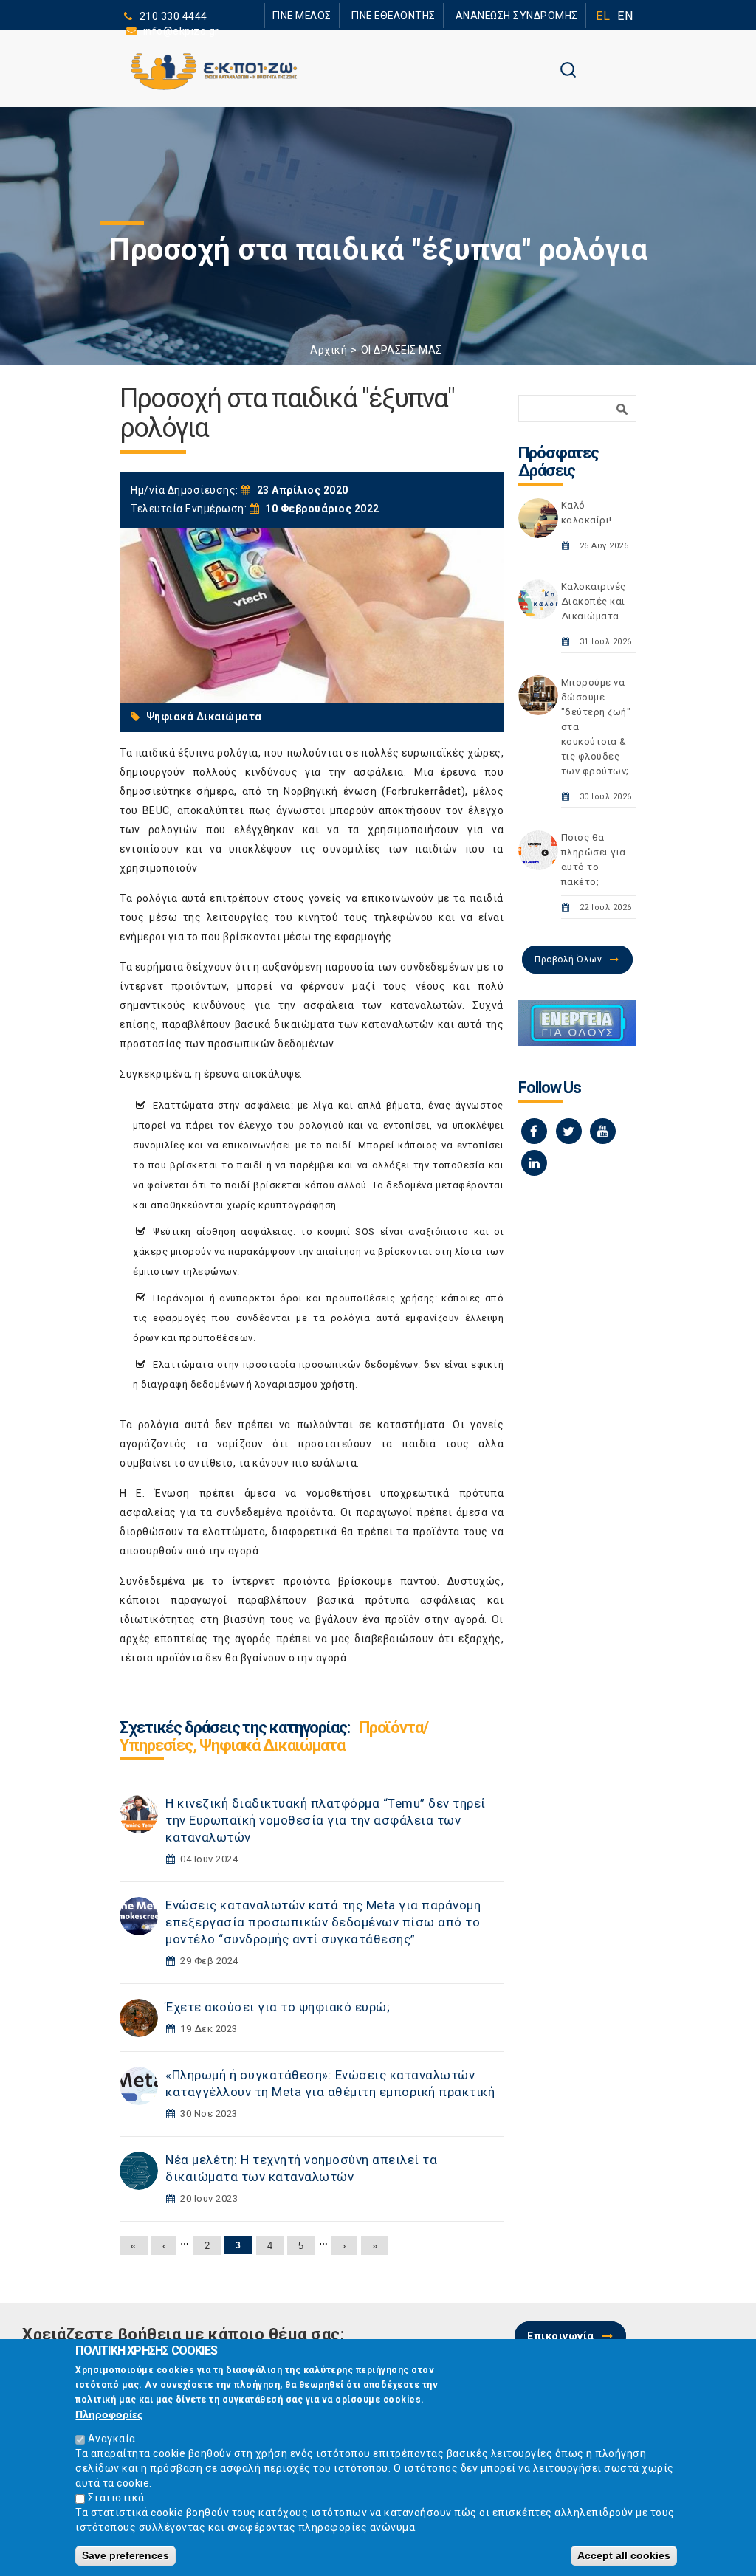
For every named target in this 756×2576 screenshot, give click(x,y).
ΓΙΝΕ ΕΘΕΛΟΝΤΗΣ (414, 15)
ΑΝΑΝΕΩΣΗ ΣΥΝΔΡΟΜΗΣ (524, 15)
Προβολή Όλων (568, 960)
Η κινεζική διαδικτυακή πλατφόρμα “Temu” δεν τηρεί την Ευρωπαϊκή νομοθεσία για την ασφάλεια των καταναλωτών (326, 1820)
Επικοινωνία (561, 2336)
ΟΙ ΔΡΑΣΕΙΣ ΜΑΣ (402, 350)
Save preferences (126, 2555)
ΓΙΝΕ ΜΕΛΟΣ (334, 15)
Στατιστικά (116, 2498)
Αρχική (329, 350)
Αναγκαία (112, 2439)
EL (603, 16)
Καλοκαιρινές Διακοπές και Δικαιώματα (594, 601)
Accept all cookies (624, 2555)
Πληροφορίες (109, 2414)
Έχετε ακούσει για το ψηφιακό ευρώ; (278, 2007)
